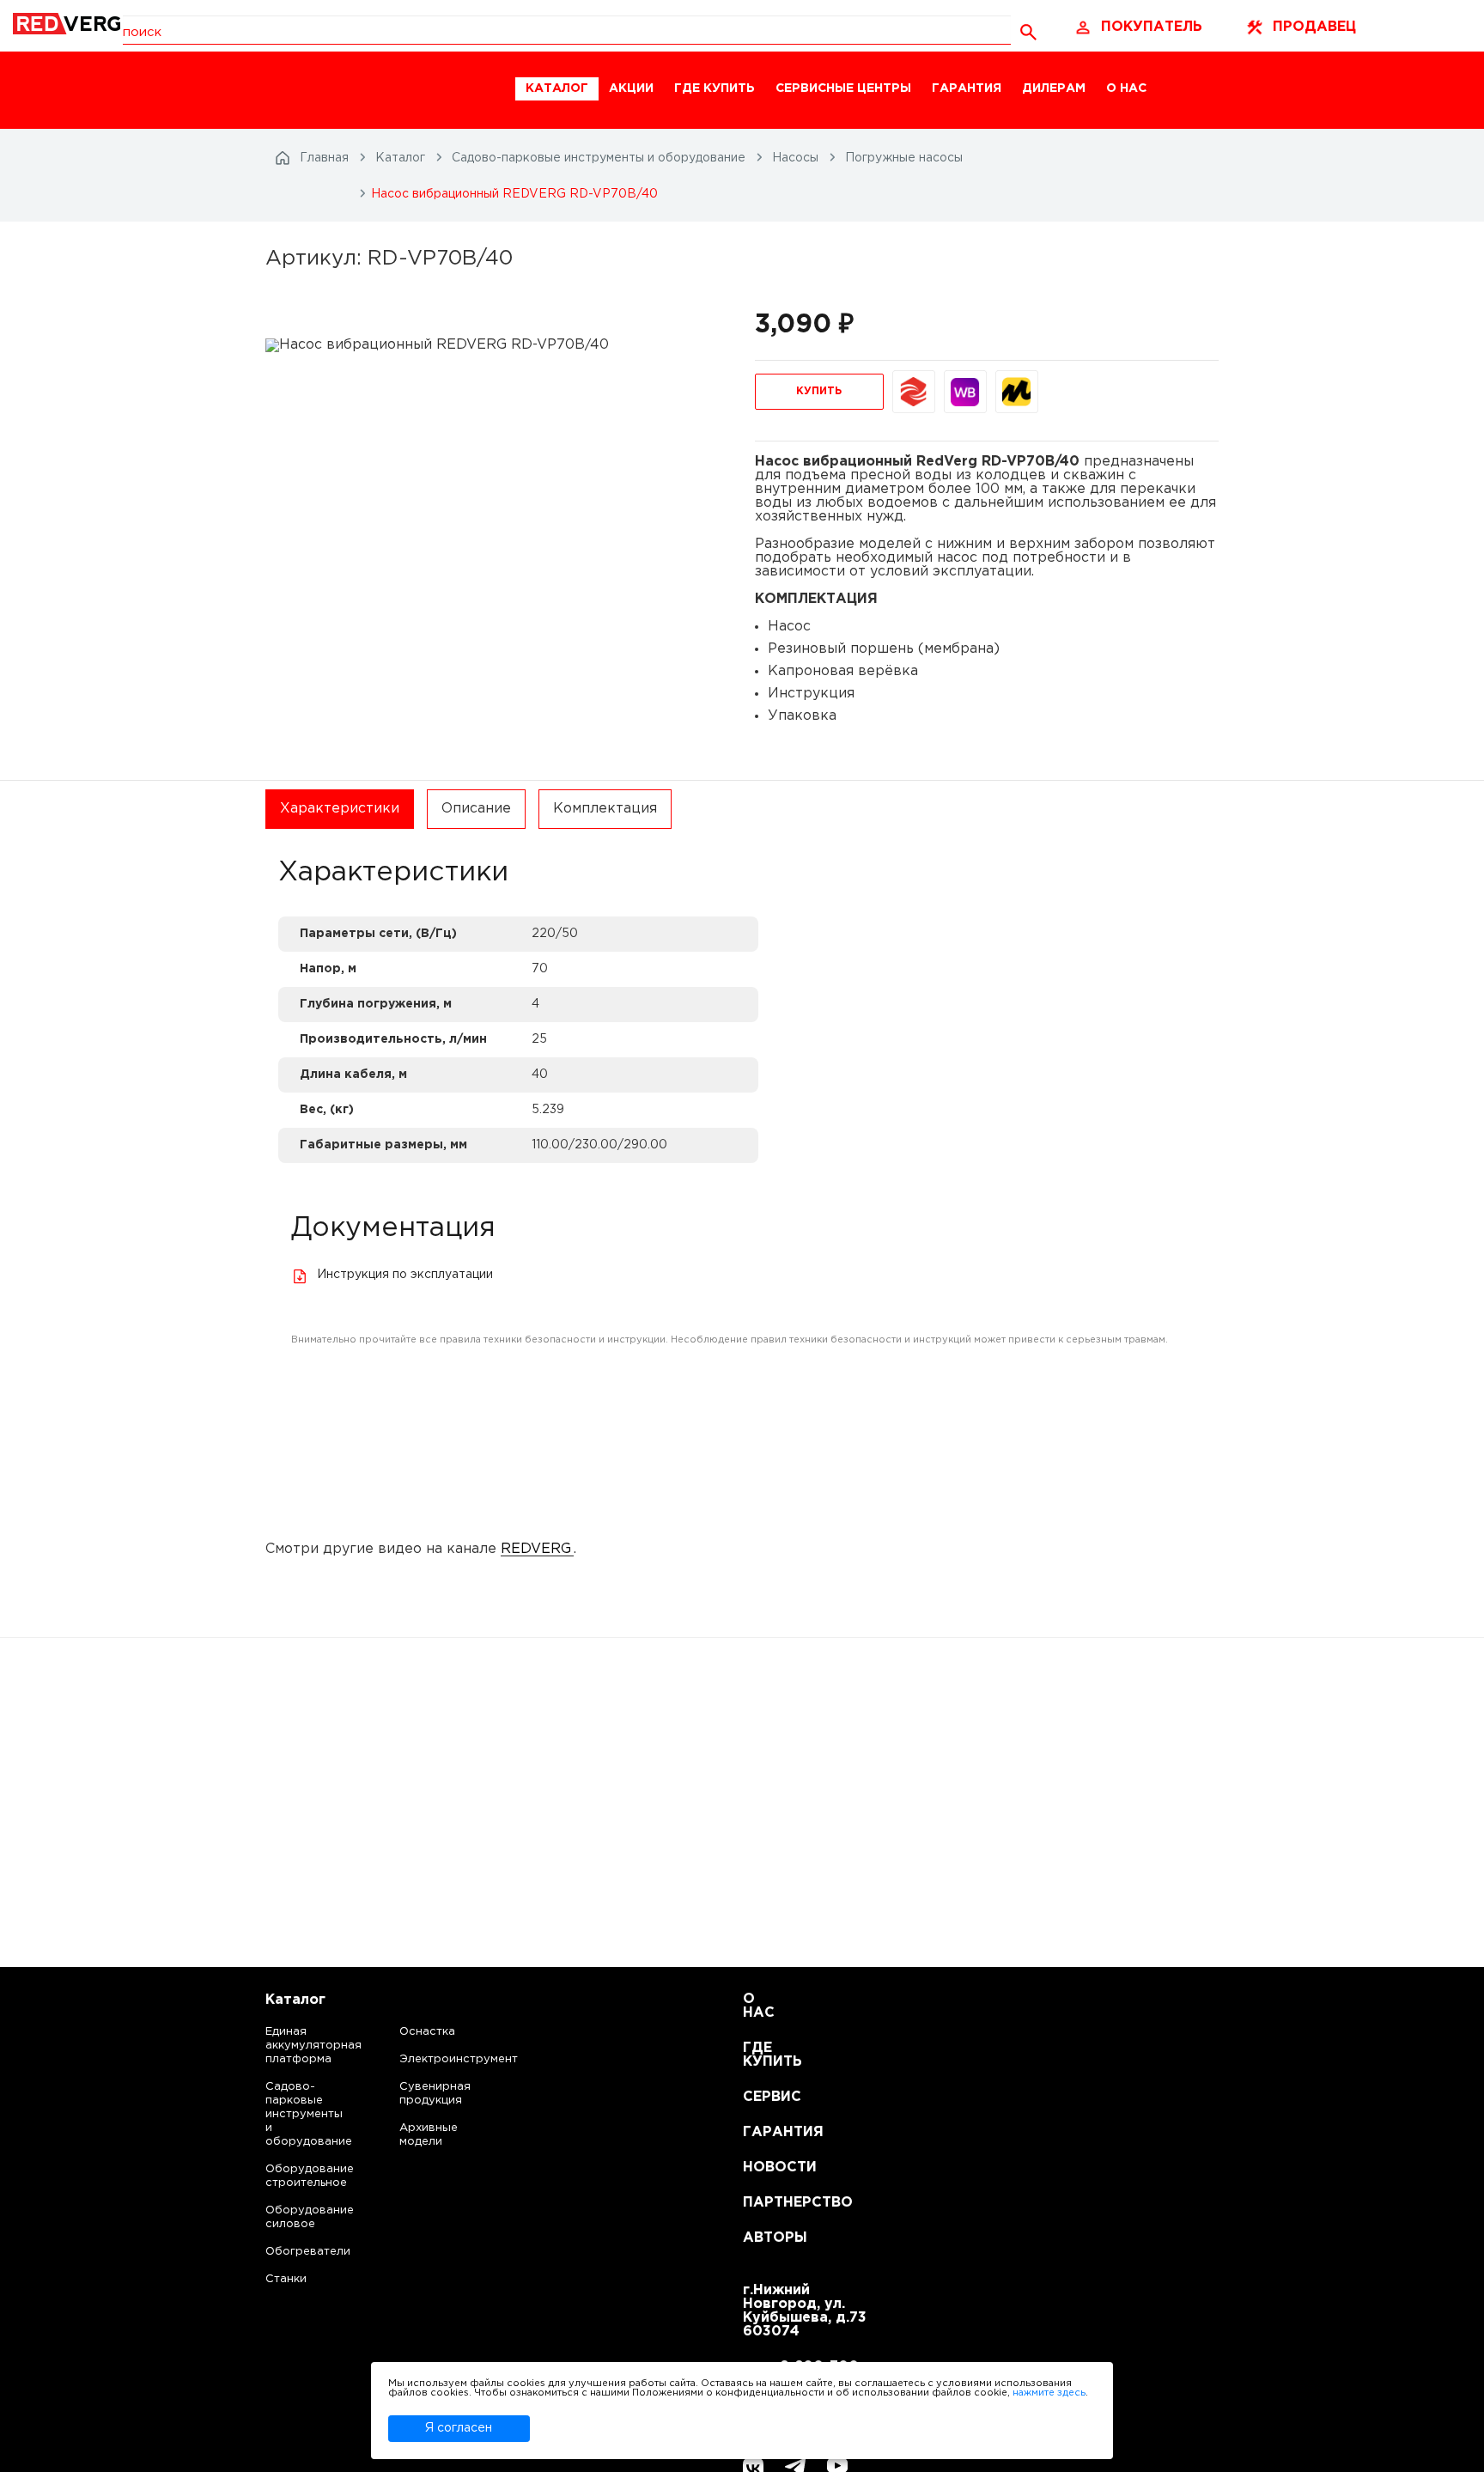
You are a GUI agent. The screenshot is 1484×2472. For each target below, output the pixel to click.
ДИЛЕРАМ (1054, 88)
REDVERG (536, 1549)
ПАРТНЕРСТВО (764, 2203)
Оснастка (427, 2032)
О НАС (1126, 88)
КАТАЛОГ (557, 88)
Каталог (295, 2000)
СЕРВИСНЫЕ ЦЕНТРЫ (843, 88)
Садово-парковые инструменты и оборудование (292, 2114)
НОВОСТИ (764, 2168)
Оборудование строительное (292, 2176)
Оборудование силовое (292, 2217)
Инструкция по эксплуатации (405, 1275)
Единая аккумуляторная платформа (292, 2046)
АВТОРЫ (764, 2238)
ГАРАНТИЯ (967, 88)
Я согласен (459, 2428)
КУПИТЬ (819, 391)
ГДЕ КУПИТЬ (715, 88)
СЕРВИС (764, 2097)
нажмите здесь (1049, 2393)
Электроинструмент (444, 2059)
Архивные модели (429, 2135)
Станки (286, 2279)
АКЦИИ (631, 88)
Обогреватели (292, 2252)
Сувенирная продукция (435, 2094)
